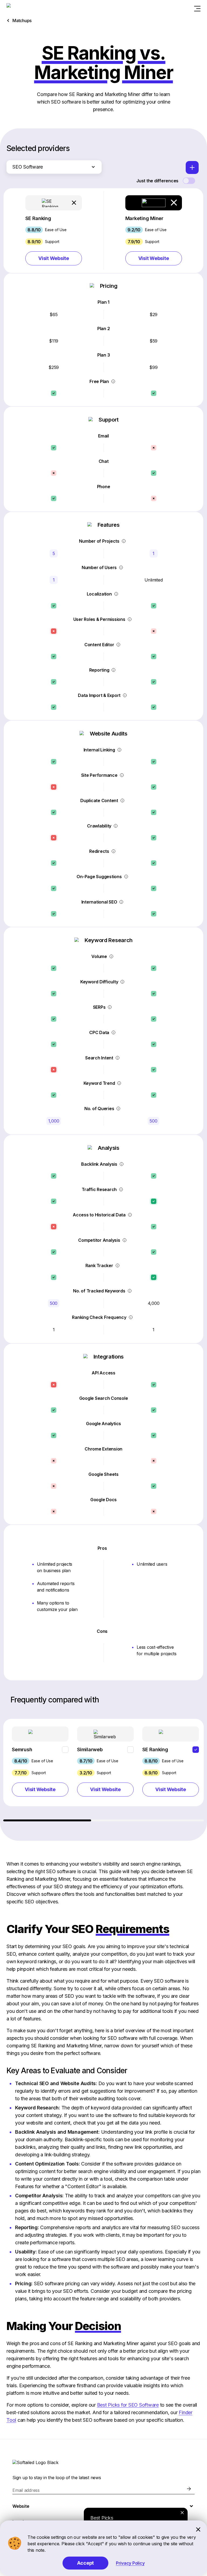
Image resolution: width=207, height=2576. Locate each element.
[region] (103, 1770)
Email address (26, 2490)
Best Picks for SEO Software (128, 2405)
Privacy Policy (130, 2563)
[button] (54, 230)
